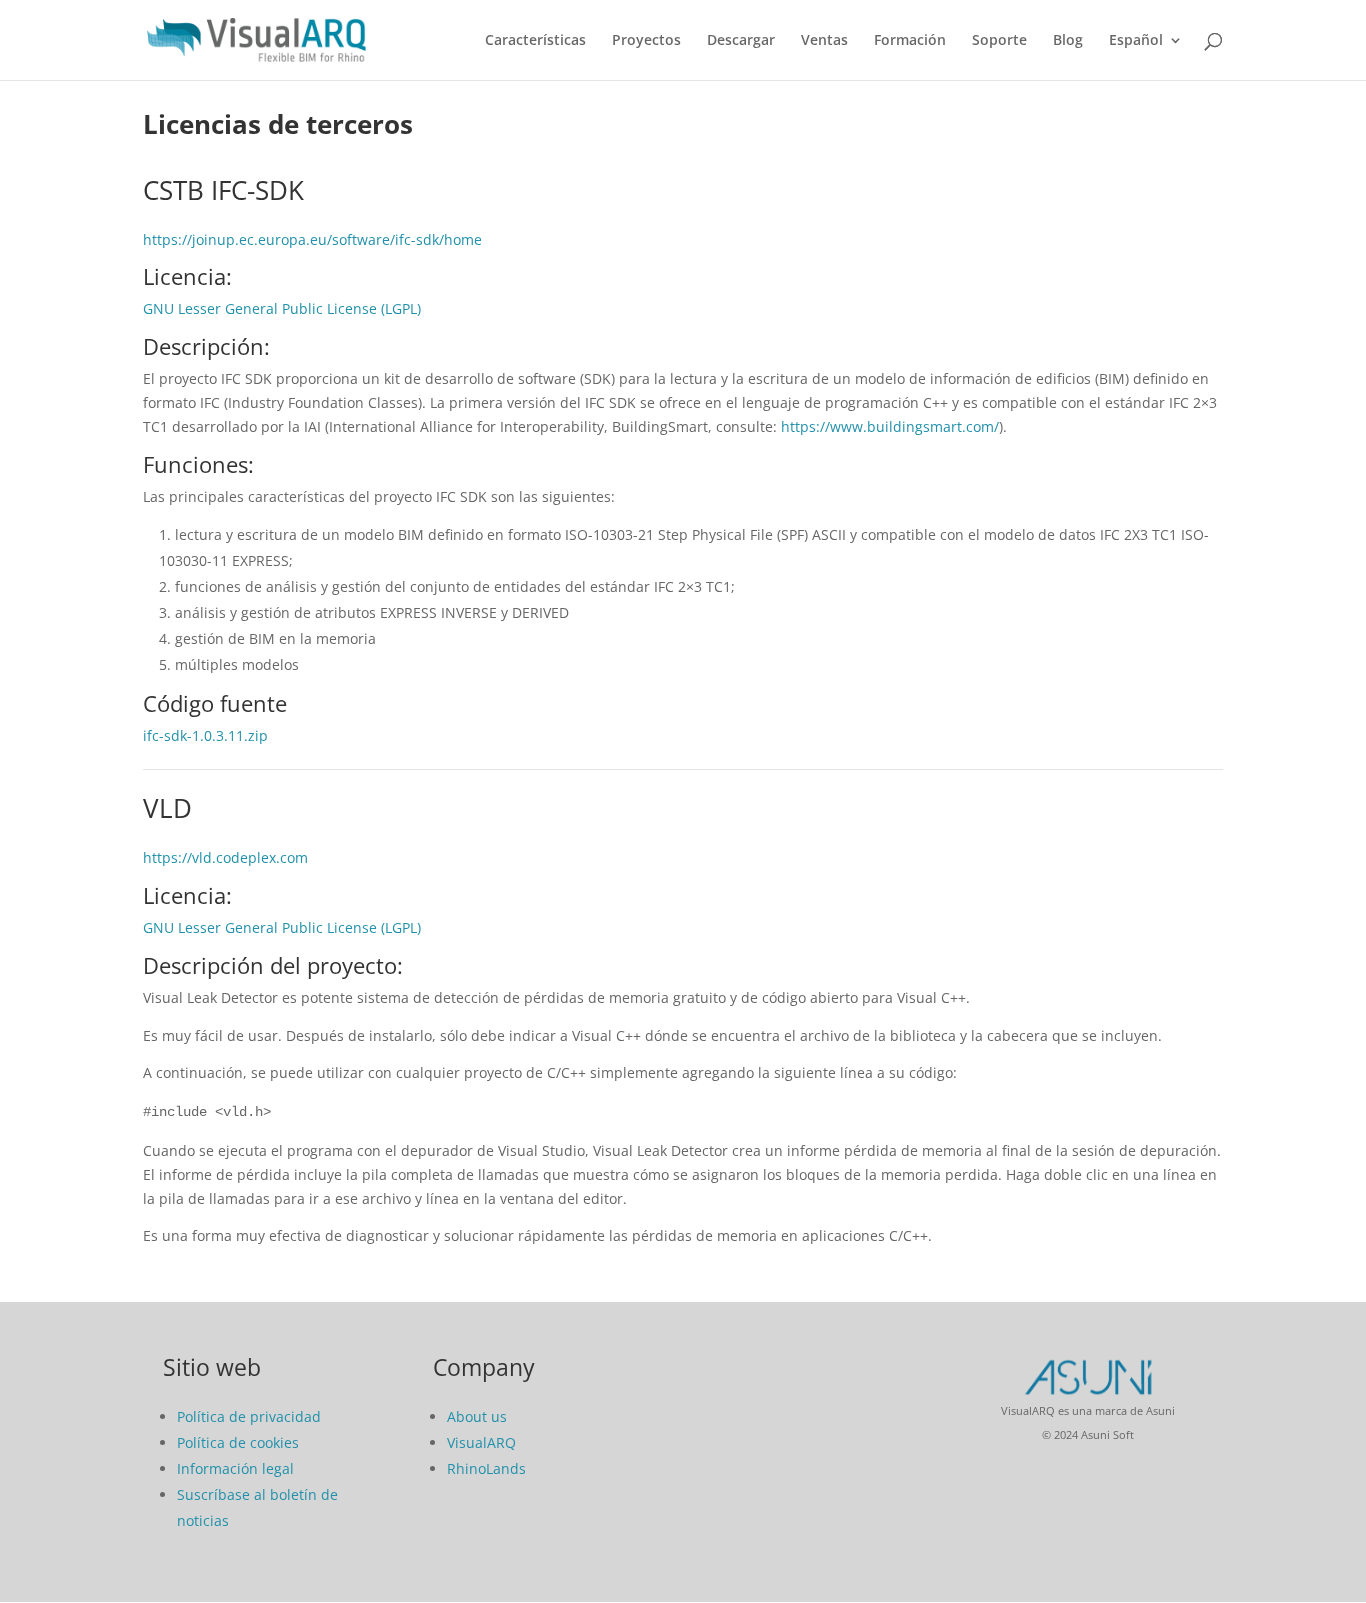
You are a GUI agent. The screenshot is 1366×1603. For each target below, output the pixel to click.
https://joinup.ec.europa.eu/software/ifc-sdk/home (312, 239)
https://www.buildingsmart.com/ (890, 426)
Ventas (824, 41)
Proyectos (646, 41)
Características (535, 41)
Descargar (741, 41)
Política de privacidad (249, 1416)
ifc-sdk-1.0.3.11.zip (205, 735)
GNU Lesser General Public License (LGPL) (282, 308)
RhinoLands (486, 1468)
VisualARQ (481, 1442)
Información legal (235, 1468)
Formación (910, 41)
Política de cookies (238, 1442)
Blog (1068, 41)
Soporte (999, 41)
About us (477, 1416)
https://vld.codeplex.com (225, 857)
